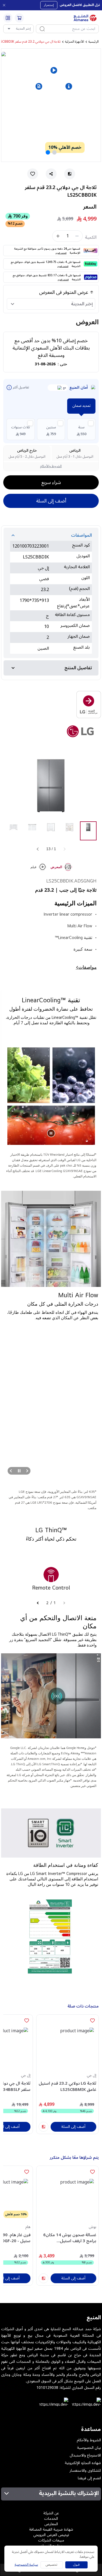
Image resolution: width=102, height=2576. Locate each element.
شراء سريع (51, 482)
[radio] (81, 429)
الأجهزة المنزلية (75, 42)
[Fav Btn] (92, 2021)
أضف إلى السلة (51, 501)
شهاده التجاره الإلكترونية (83, 2463)
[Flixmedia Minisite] (51, 705)
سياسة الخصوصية (26, 2565)
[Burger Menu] (8, 18)
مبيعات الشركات (51, 2540)
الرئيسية (94, 42)
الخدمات (51, 2519)
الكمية (91, 237)
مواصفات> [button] (86, 967)
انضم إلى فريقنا (89, 2478)
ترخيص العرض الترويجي (51, 2535)
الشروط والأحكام (51, 466)
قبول (76, 2565)
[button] (39, 86)
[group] (88, 831)
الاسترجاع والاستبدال (85, 2455)
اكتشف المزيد (61, 253)
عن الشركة (51, 2513)
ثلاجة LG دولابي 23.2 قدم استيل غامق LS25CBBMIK (67, 2086)
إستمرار (49, 5)
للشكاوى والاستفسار (85, 2471)
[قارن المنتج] (44, 2127)
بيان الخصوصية (89, 2448)
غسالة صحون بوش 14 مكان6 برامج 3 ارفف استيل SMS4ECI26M (70, 2238)
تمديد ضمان (81, 406)
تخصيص (52, 2565)
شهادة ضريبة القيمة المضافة (51, 2529)
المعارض (51, 2524)
